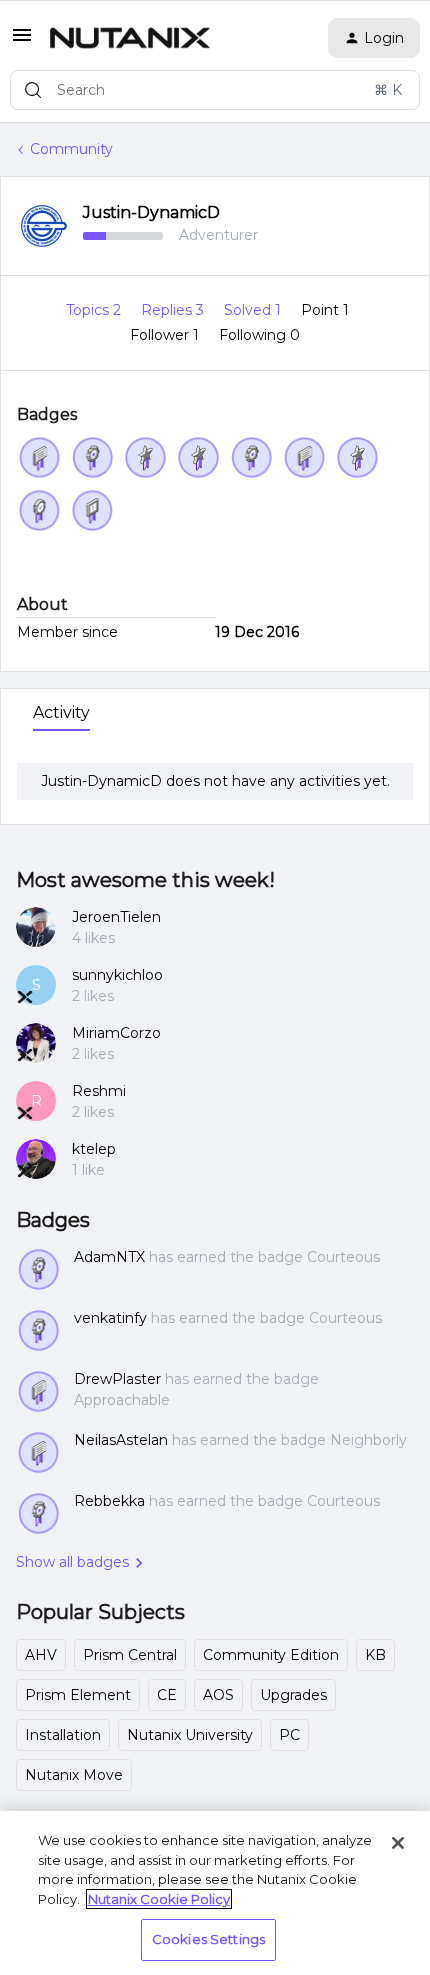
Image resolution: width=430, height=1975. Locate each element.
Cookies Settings (208, 1939)
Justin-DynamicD (151, 212)
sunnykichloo (117, 975)
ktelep (94, 1149)
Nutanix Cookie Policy (159, 1899)
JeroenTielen (116, 917)
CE (167, 1695)
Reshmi (99, 1091)
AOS (218, 1695)
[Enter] (33, 90)
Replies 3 (174, 310)
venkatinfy (110, 1318)
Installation (63, 1735)
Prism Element (78, 1695)
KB (375, 1655)
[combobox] (215, 90)
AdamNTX (109, 1257)
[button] (22, 42)
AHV (41, 1655)
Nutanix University (190, 1735)
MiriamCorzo (116, 1033)
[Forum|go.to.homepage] (130, 38)
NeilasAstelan (121, 1440)
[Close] (398, 1843)
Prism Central (130, 1655)
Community (71, 149)
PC (289, 1735)
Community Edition (271, 1655)
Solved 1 (254, 310)
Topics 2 (95, 310)
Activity (61, 712)
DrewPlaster (117, 1379)
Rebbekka (109, 1501)
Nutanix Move (74, 1775)
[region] (215, 1893)
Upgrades (293, 1695)
